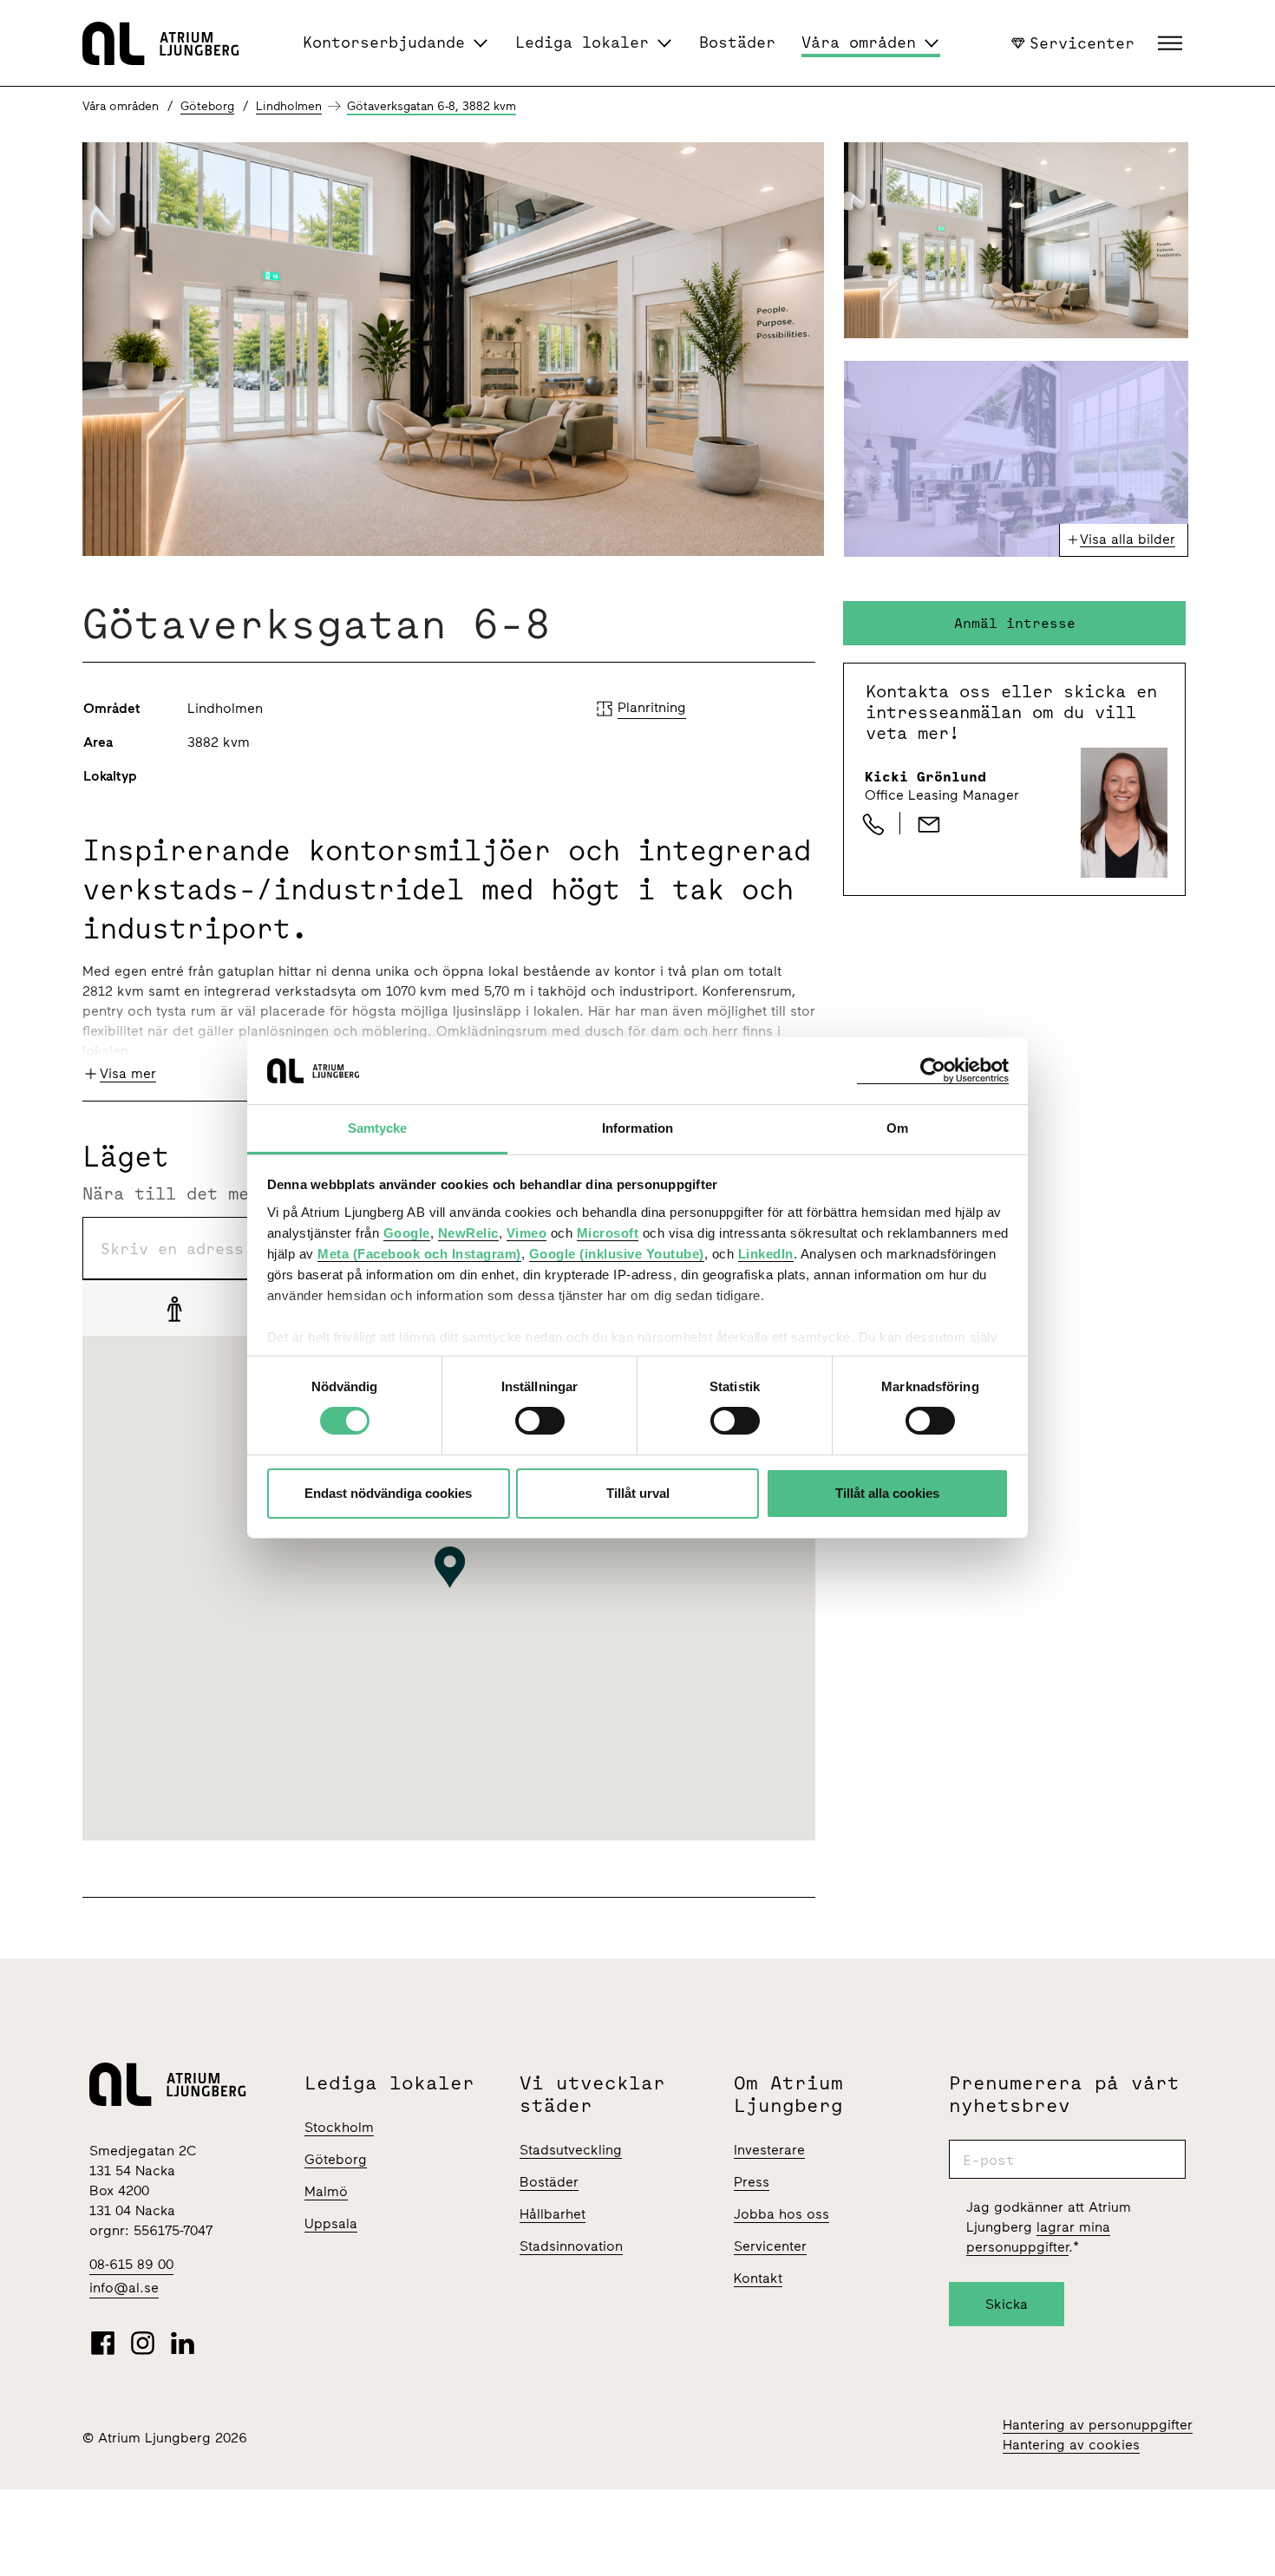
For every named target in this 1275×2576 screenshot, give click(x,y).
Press (752, 2182)
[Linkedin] (183, 2343)
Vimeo (527, 1233)
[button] (1172, 43)
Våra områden (859, 42)
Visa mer (128, 1073)
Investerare (769, 2150)
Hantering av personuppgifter (1098, 2425)
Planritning (652, 707)
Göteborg (207, 106)
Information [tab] (637, 1128)
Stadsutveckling (571, 2150)
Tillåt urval (638, 1493)
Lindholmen (289, 106)
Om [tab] (897, 1128)
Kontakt (758, 2278)
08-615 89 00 (131, 2264)
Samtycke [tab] (378, 1128)
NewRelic (468, 1233)
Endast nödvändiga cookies (388, 1493)
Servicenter (1082, 42)
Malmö (326, 2191)
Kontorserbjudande (384, 42)
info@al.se (124, 2288)
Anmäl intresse (1015, 623)
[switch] (540, 1421)
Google (407, 1233)
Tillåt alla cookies (887, 1493)
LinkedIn (766, 1254)
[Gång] (174, 1308)
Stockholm (339, 2127)
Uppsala (331, 2223)
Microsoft (608, 1233)
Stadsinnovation (571, 2246)
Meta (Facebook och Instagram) (419, 1254)
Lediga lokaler (582, 42)
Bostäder (737, 42)
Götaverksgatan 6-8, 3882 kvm (432, 106)
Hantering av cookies (1071, 2445)
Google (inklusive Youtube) (617, 1254)
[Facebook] (103, 2343)
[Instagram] (143, 2343)
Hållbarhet (552, 2214)
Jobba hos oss (781, 2214)
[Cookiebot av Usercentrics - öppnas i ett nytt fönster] (933, 1071)
